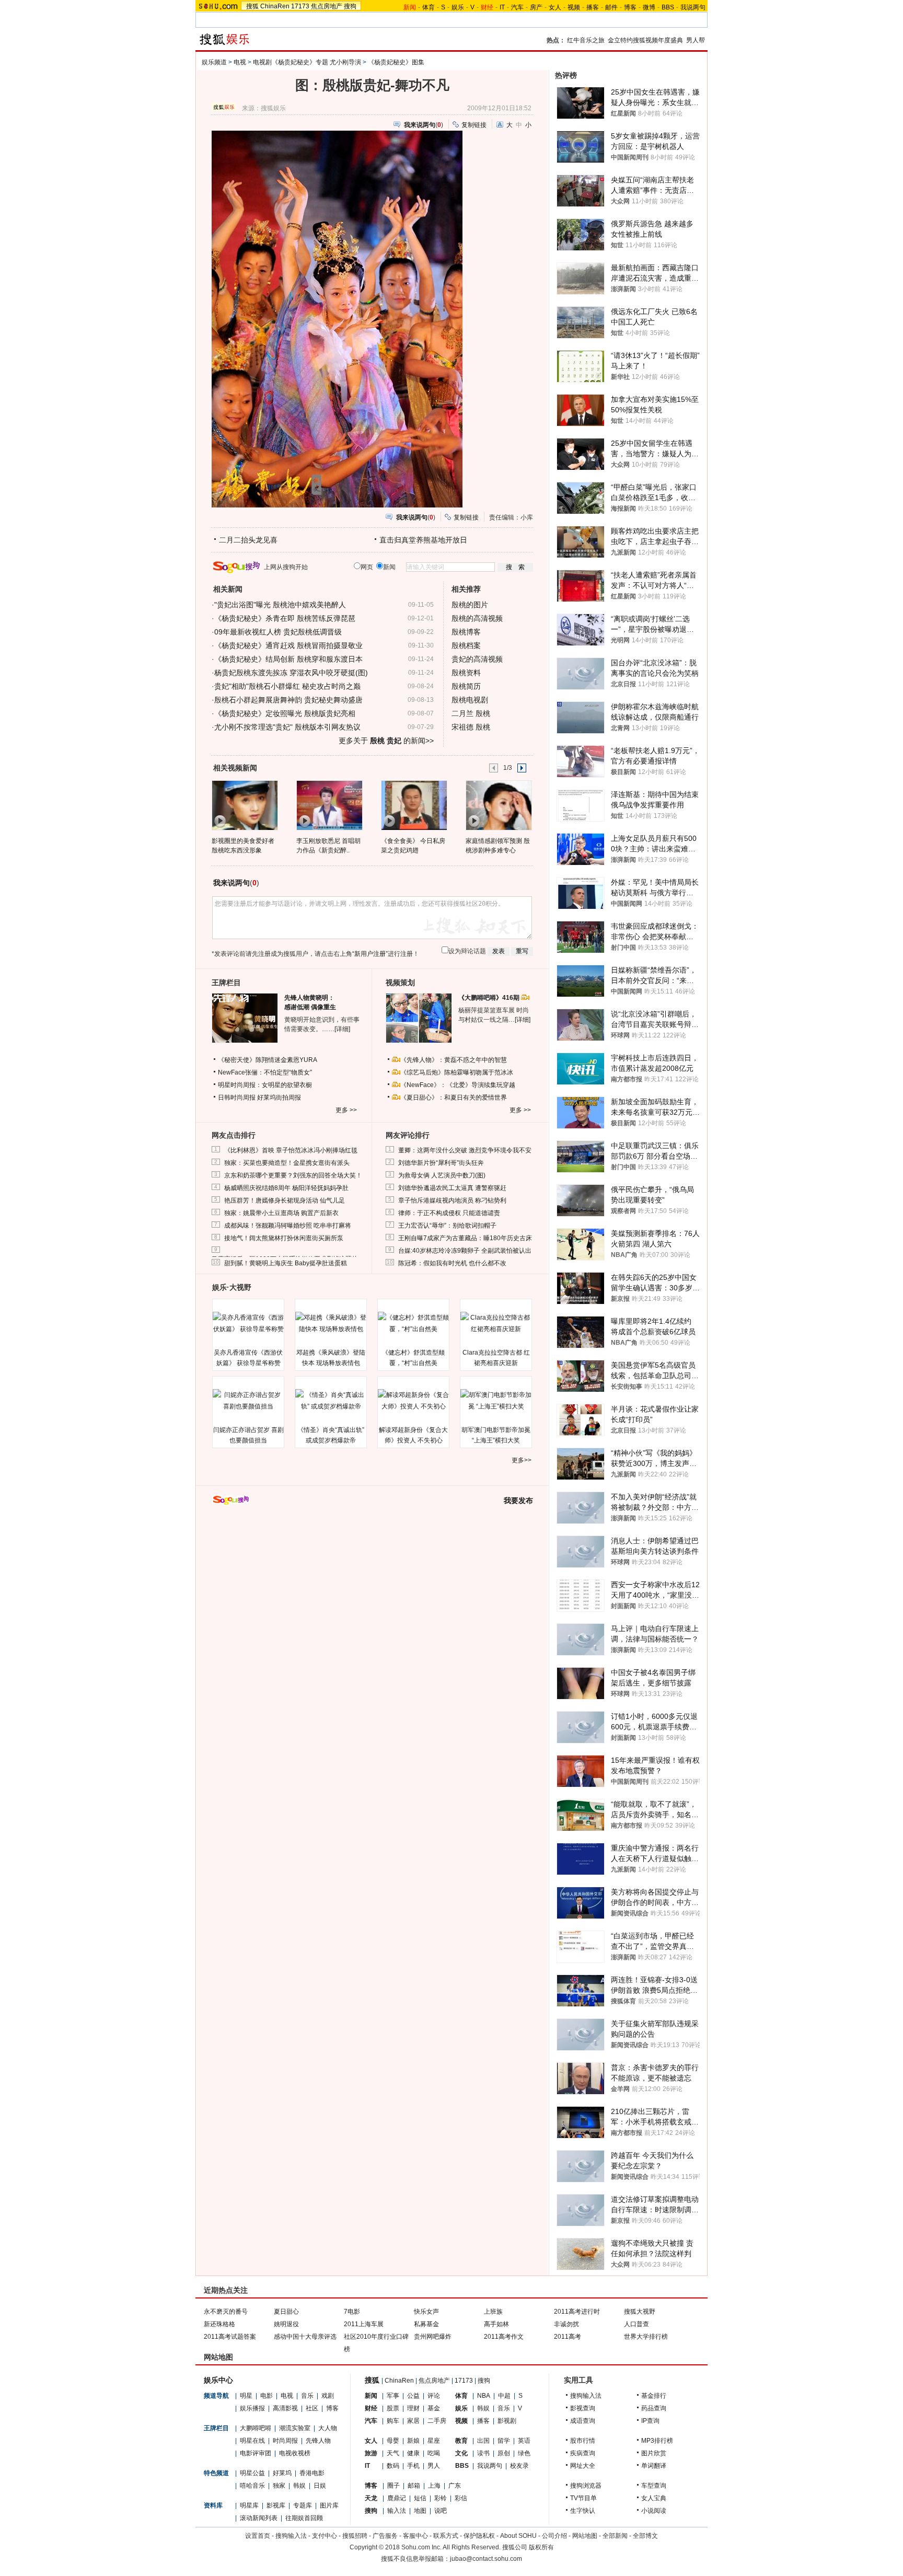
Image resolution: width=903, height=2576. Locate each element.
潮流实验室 (295, 2428)
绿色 (524, 2453)
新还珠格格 (219, 2324)
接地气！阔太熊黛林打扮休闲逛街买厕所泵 (284, 1238)
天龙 (371, 2498)
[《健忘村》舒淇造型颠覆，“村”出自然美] (413, 1323)
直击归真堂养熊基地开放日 (423, 540)
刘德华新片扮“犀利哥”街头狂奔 (441, 1163)
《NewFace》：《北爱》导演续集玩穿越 (458, 1085)
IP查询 (650, 2421)
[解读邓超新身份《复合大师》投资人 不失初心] (413, 1401)
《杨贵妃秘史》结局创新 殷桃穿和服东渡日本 (288, 659)
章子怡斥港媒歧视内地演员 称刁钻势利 (452, 1200)
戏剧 (328, 2396)
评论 (434, 2396)
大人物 (328, 2428)
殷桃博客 (466, 632)
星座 (434, 2441)
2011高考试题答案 (230, 2337)
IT (502, 7)
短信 (420, 2498)
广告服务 (385, 2536)
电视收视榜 (295, 2453)
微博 (649, 7)
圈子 (393, 2486)
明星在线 (252, 2441)
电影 (267, 2396)
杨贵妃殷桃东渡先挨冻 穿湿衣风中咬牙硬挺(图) (291, 673)
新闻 (371, 2396)
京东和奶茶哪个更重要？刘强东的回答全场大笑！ (293, 1175)
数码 (393, 2466)
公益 (413, 2396)
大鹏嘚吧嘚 (256, 2428)
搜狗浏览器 (586, 2486)
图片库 (329, 2505)
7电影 (352, 2312)
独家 (279, 2486)
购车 (393, 2421)
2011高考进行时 (577, 2312)
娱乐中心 (218, 2380)
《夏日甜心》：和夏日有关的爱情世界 (454, 1098)
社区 (312, 2408)
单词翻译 (654, 2466)
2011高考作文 (504, 2337)
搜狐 (252, 6)
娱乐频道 (214, 62)
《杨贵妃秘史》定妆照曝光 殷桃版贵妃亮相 (285, 713)
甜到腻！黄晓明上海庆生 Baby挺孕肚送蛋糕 (286, 1263)
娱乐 (458, 7)
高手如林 (496, 2324)
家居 (413, 2421)
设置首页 (258, 2536)
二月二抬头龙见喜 (248, 540)
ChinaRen (275, 6)
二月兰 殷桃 (471, 713)
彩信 (461, 2498)
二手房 (437, 2421)
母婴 (393, 2441)
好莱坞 (282, 2473)
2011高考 (568, 2337)
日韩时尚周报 (237, 1098)
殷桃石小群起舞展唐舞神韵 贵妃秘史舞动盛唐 (288, 700)
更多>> (522, 1460)
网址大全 (583, 2466)
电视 (240, 62)
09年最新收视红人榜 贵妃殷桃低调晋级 (278, 632)
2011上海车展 (364, 2324)
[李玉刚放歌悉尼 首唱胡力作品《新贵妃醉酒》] (329, 805)
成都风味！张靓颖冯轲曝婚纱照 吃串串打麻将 (288, 1226)
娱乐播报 (252, 2408)
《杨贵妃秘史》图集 (396, 62)
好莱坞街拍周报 (279, 1098)
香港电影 (312, 2473)
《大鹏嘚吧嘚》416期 (490, 998)
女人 (555, 7)
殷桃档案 (466, 645)
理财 (413, 2408)
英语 (524, 2441)
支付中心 (325, 2536)
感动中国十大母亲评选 (305, 2337)
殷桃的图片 (470, 605)
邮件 (611, 7)
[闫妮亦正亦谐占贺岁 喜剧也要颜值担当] (248, 1401)
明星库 (249, 2505)
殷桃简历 (466, 686)
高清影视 (285, 2408)
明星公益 (252, 2473)
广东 (455, 2486)
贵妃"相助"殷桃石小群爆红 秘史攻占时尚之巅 (287, 686)
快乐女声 (426, 2312)
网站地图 (585, 2536)
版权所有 (541, 2547)
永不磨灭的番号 (226, 2312)
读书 (483, 2453)
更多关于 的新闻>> (386, 741)
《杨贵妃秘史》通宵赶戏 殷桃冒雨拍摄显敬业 (288, 645)
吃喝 (434, 2453)
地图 (420, 2511)
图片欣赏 (654, 2453)
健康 (413, 2453)
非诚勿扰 (566, 2324)
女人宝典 (654, 2498)
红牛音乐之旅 (586, 40)
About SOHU (518, 2536)
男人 (434, 2466)
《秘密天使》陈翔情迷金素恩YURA (268, 1060)
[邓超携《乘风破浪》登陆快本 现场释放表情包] (331, 1323)
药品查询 (654, 2408)
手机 (413, 2466)
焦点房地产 (327, 6)
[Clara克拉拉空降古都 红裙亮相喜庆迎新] (496, 1323)
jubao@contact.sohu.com (486, 2559)
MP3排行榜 (657, 2441)
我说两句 (693, 7)
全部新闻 (615, 2536)
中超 (504, 2396)
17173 (300, 6)
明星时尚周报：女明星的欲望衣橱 (265, 1085)
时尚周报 (285, 2441)
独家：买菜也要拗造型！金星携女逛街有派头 (287, 1163)
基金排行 (654, 2396)
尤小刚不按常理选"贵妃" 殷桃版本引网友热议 (287, 727)
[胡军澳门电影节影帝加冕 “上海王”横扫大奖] (496, 1401)
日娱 (320, 2486)
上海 (434, 2486)
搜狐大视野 (640, 2312)
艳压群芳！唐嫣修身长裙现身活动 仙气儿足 (285, 1200)
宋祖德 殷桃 (471, 727)
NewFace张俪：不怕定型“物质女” (265, 1072)
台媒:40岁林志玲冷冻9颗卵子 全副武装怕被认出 (465, 1251)
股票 (393, 2408)
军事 (393, 2396)
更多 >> (346, 1110)
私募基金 (426, 2324)
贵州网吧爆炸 (433, 2337)
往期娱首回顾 (304, 2518)
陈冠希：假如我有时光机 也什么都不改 (452, 1263)
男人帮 (696, 40)
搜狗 (350, 6)
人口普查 (636, 2324)
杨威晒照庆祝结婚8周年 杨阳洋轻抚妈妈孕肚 (286, 1188)
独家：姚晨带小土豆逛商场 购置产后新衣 (281, 1213)
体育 (429, 7)
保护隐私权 (479, 2536)
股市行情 (583, 2441)
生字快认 (583, 2511)
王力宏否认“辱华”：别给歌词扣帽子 (447, 1226)
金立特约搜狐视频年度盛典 (645, 40)
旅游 (371, 2453)
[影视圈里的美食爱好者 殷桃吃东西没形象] (244, 805)
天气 (393, 2453)
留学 (504, 2441)
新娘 (413, 2441)
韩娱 (299, 2486)
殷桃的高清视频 (477, 618)
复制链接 (474, 125)
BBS (668, 7)
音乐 (307, 2396)
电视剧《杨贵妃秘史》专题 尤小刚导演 (307, 62)
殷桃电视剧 (470, 700)
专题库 (303, 2505)
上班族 (493, 2312)
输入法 (397, 2511)
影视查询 (583, 2408)
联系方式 (446, 2536)
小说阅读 (654, 2511)
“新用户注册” (370, 954)
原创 (504, 2453)
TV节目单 (583, 2498)
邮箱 (414, 2486)
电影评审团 (256, 2453)
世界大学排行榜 (646, 2337)
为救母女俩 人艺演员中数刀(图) (442, 1175)
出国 (483, 2441)
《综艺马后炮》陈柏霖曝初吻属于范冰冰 (457, 1072)
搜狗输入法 (586, 2396)
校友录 (519, 2466)
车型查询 (654, 2486)
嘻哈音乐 (252, 2486)
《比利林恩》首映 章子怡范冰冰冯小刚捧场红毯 (291, 1150)
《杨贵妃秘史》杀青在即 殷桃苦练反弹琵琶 (285, 618)
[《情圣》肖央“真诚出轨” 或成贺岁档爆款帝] (331, 1401)
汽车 (517, 7)
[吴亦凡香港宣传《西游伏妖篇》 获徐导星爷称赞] (248, 1323)
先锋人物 (318, 2441)
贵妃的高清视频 (477, 659)
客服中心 (415, 2536)
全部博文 (645, 2536)
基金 (434, 2408)
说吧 (441, 2511)
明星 (246, 2396)
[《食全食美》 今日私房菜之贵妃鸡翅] (414, 805)
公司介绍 (554, 2536)
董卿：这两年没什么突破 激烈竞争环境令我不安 (465, 1150)
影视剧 (507, 2421)
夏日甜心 (286, 2312)
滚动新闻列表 (259, 2518)
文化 (461, 2453)
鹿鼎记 (397, 2498)
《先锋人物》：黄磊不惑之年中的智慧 (454, 1060)
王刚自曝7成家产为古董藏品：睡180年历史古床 (465, 1238)
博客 (630, 7)
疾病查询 (583, 2453)
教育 (461, 2441)
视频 (574, 7)
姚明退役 (286, 2324)
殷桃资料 (466, 673)
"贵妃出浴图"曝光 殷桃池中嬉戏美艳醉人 (280, 605)
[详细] (342, 1029)
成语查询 (583, 2421)
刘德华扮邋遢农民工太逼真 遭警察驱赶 (452, 1188)
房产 (536, 7)
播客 (593, 7)
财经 (371, 2408)
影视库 (276, 2505)
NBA (484, 2396)
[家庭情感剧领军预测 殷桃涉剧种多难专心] (498, 805)
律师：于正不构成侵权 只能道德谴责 (449, 1213)
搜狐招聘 (355, 2536)
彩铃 (441, 2498)
